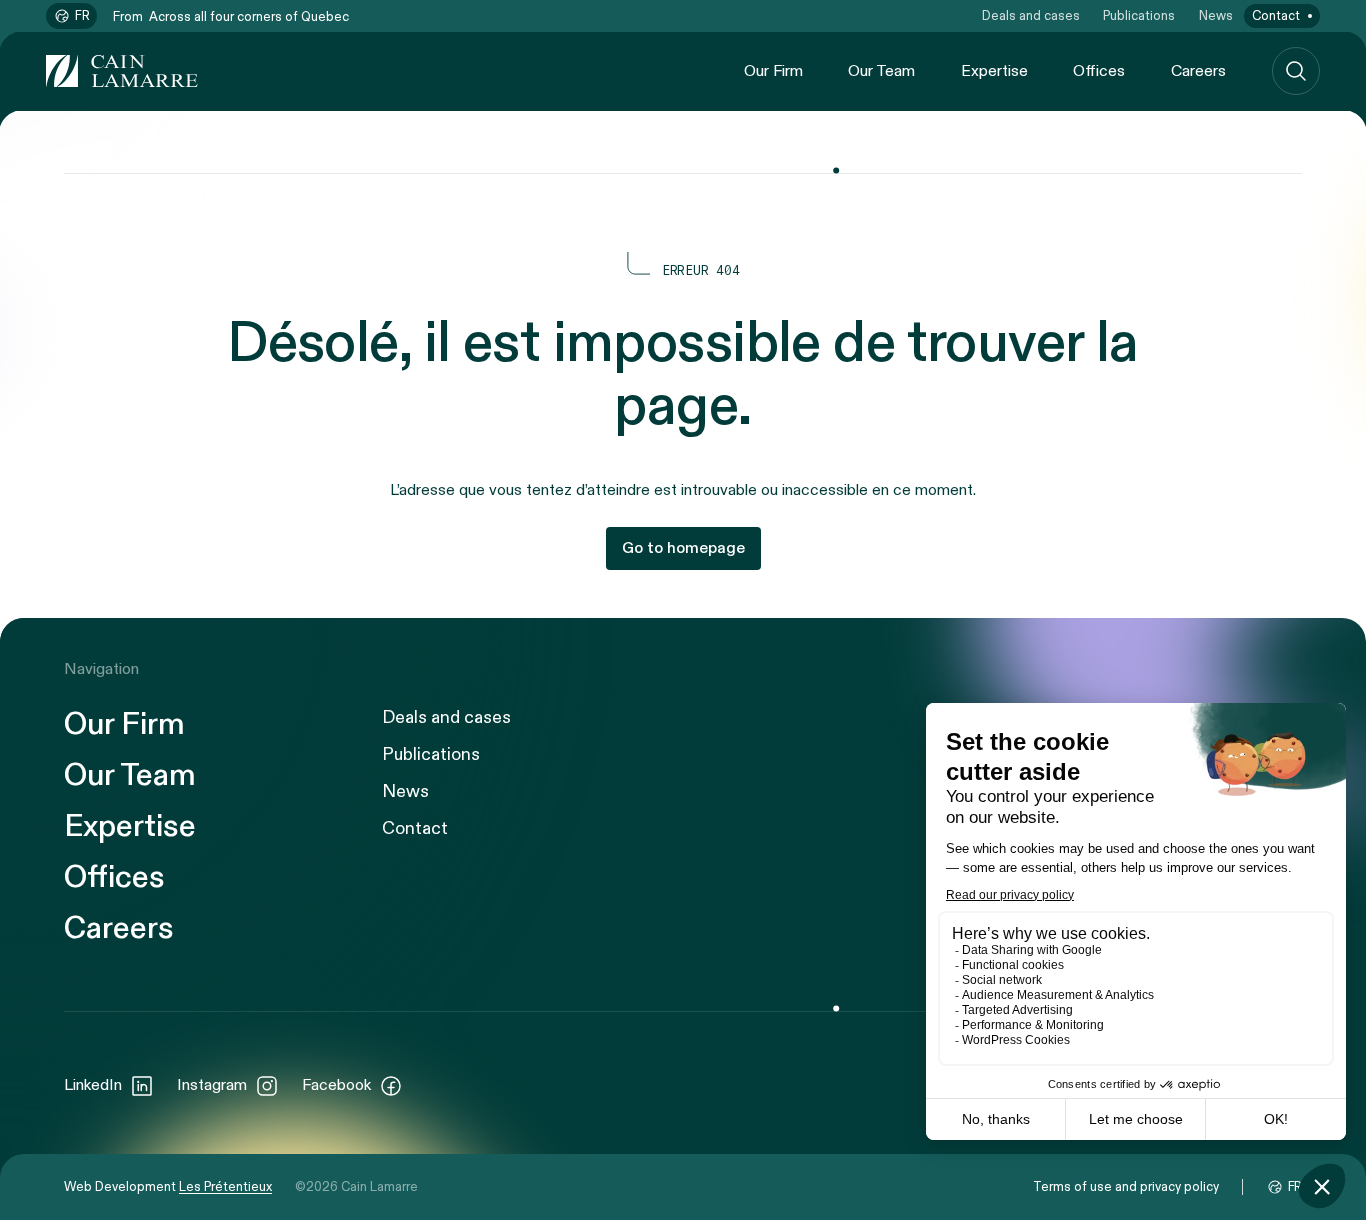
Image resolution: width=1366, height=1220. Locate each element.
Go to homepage (683, 548)
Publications (1139, 16)
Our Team (881, 71)
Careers (1198, 71)
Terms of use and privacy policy (1126, 1187)
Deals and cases (1031, 16)
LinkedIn (93, 1085)
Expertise (994, 71)
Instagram (212, 1085)
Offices (1099, 71)
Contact (1276, 16)
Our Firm (773, 71)
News (1216, 16)
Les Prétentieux (225, 1187)
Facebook (336, 1085)
